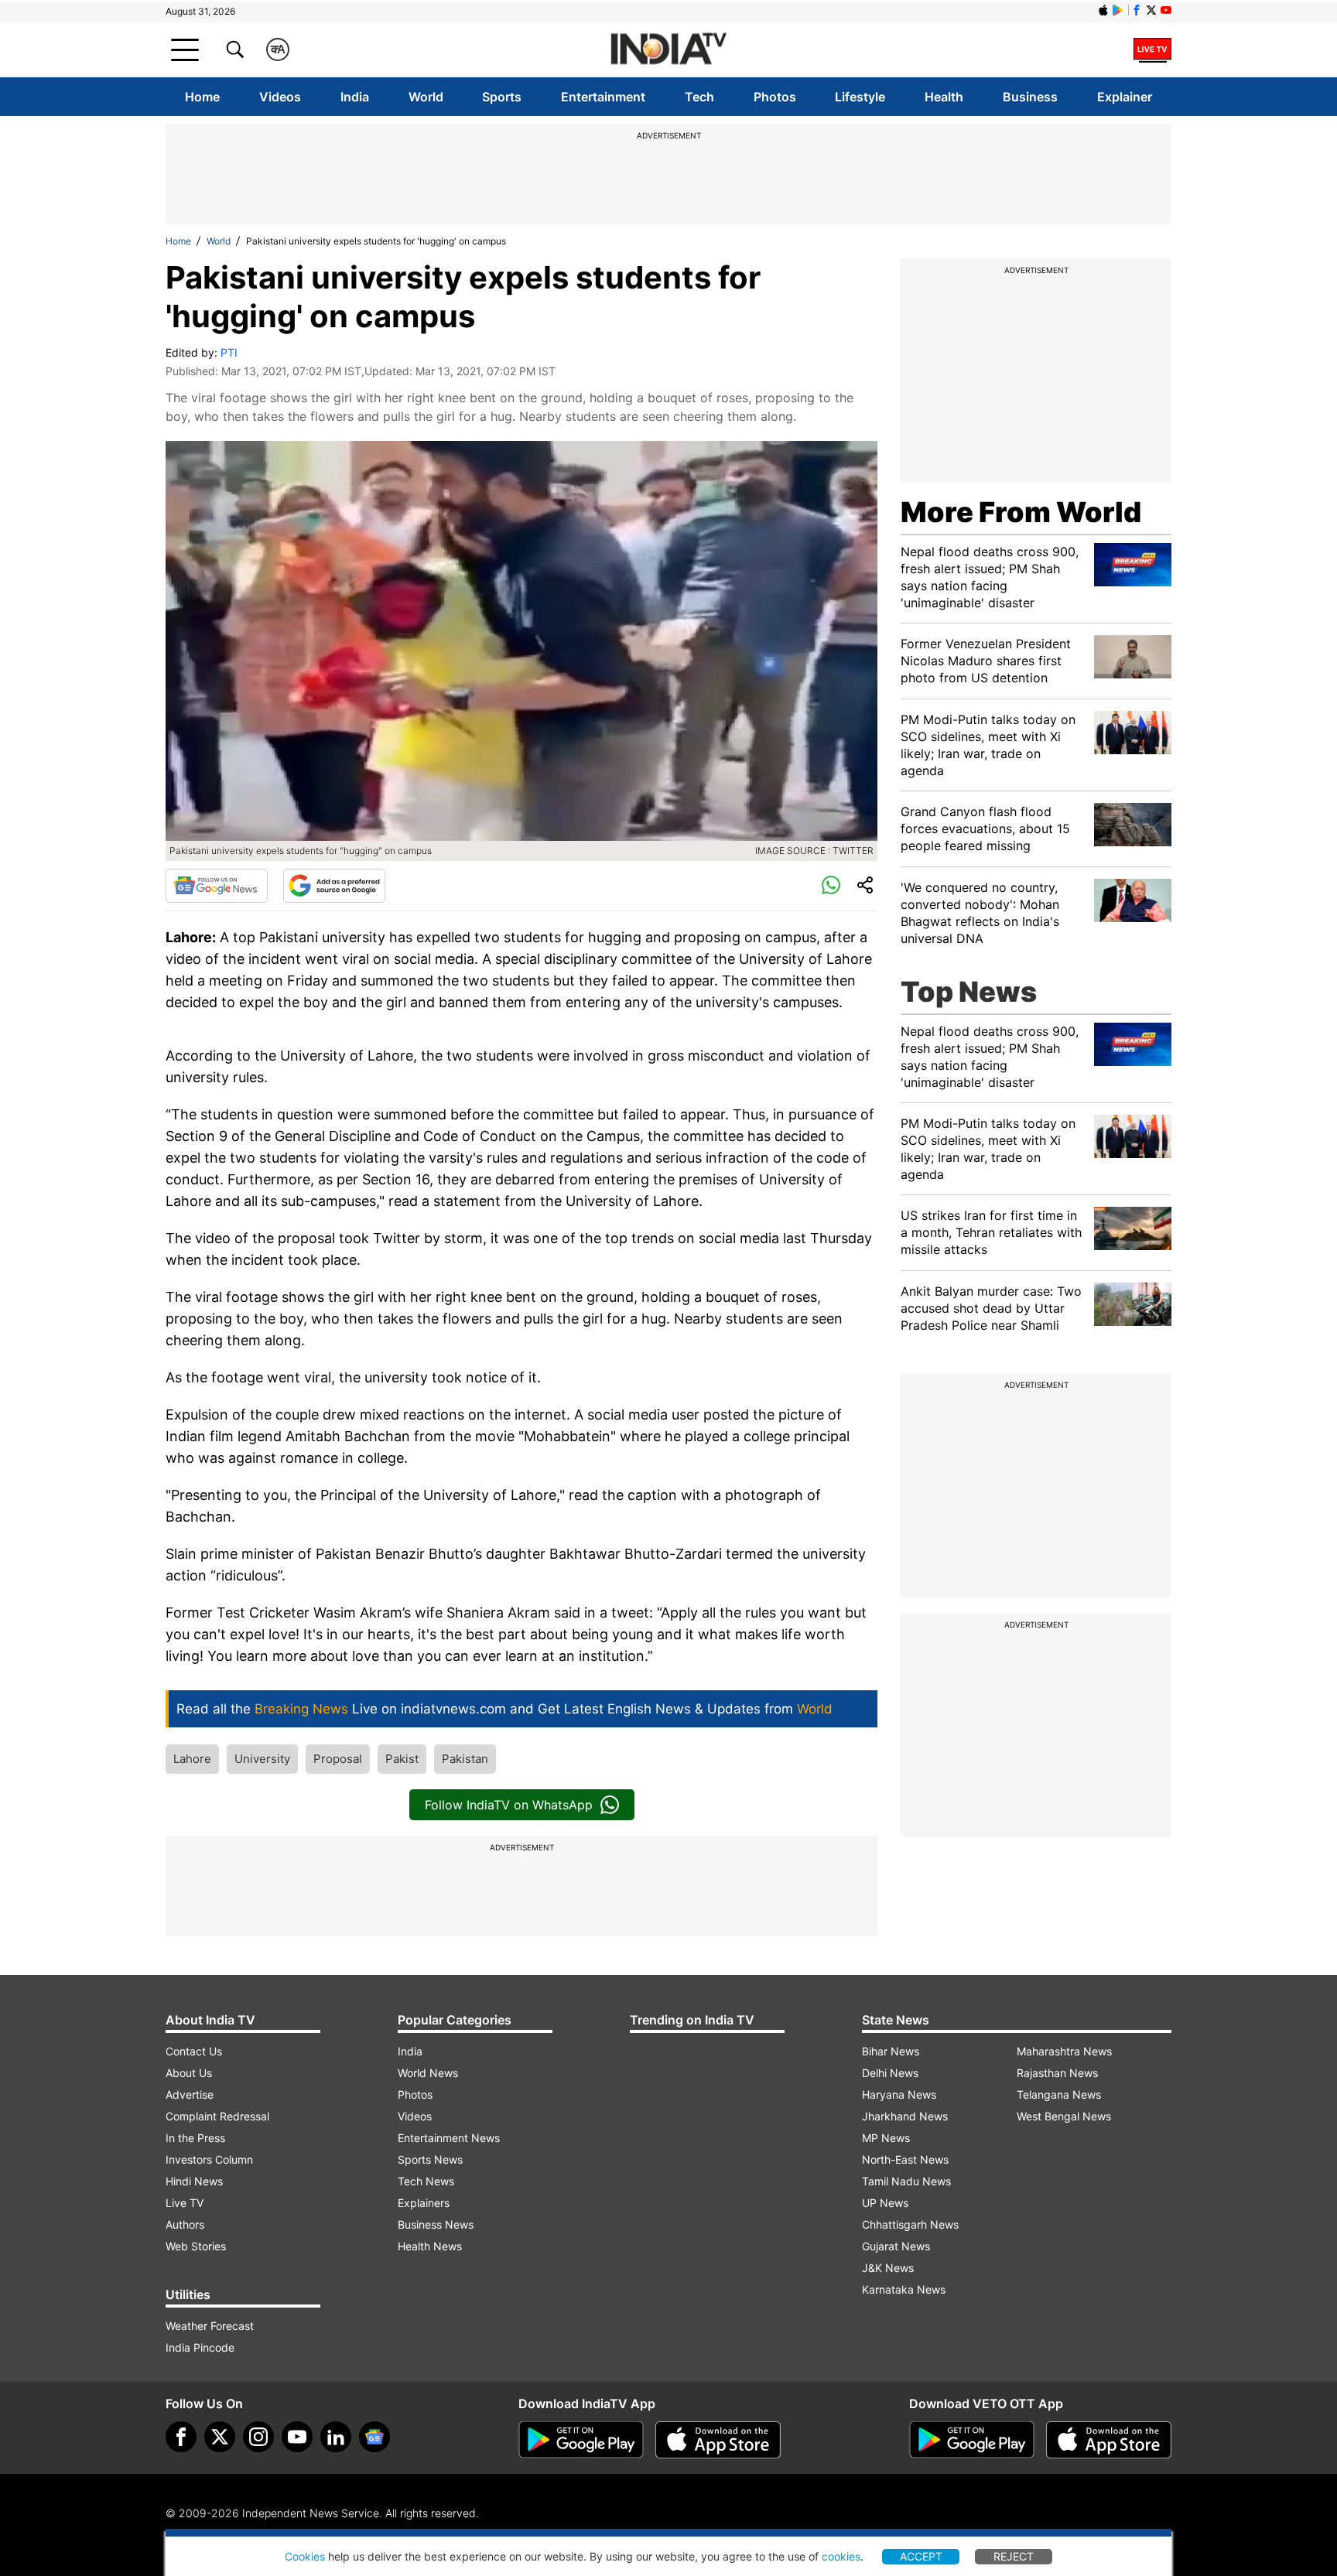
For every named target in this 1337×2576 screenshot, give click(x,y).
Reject (1014, 2556)
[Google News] (217, 886)
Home (202, 97)
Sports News (430, 2159)
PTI (229, 352)
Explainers (424, 2203)
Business (1030, 97)
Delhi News (890, 2073)
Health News (430, 2246)
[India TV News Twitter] (1151, 10)
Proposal (338, 1759)
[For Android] (972, 2440)
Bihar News (891, 2051)
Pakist (402, 1759)
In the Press (195, 2138)
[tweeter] (220, 2437)
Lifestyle (860, 97)
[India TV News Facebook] (1137, 10)
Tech (699, 97)
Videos (280, 97)
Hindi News (194, 2181)
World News (428, 2073)
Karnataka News (904, 2289)
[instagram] (258, 2437)
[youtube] (297, 2437)
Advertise (190, 2094)
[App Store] (718, 2440)
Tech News (426, 2181)
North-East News (905, 2159)
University (262, 1759)
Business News (436, 2224)
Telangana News (1059, 2094)
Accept (921, 2556)
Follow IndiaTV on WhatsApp (509, 1805)
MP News (886, 2138)
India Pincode (200, 2347)
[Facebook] (181, 2437)
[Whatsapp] (831, 886)
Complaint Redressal (217, 2116)
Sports (502, 97)
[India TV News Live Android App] (581, 2440)
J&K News (888, 2268)
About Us (189, 2073)
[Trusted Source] (334, 886)
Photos (775, 97)
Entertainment (603, 97)
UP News (885, 2203)
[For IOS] (1109, 2440)
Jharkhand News (905, 2116)
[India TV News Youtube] (1166, 10)
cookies (841, 2556)
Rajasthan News (1057, 2073)
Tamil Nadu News (906, 2181)
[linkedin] (336, 2437)
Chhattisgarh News (910, 2224)
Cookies (305, 2556)
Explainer (1125, 97)
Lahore (192, 1759)
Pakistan (465, 1759)
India (355, 97)
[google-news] (374, 2437)
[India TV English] (668, 50)
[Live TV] (1152, 50)
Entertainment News (449, 2138)
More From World (1021, 512)
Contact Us (194, 2051)
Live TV (185, 2203)
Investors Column (209, 2159)
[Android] (1118, 10)
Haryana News (899, 2094)
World (426, 97)
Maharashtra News (1064, 2051)
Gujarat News (896, 2246)
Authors (185, 2224)
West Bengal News (1064, 2116)
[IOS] (1103, 10)
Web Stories (196, 2246)
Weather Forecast (210, 2326)
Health (944, 97)
